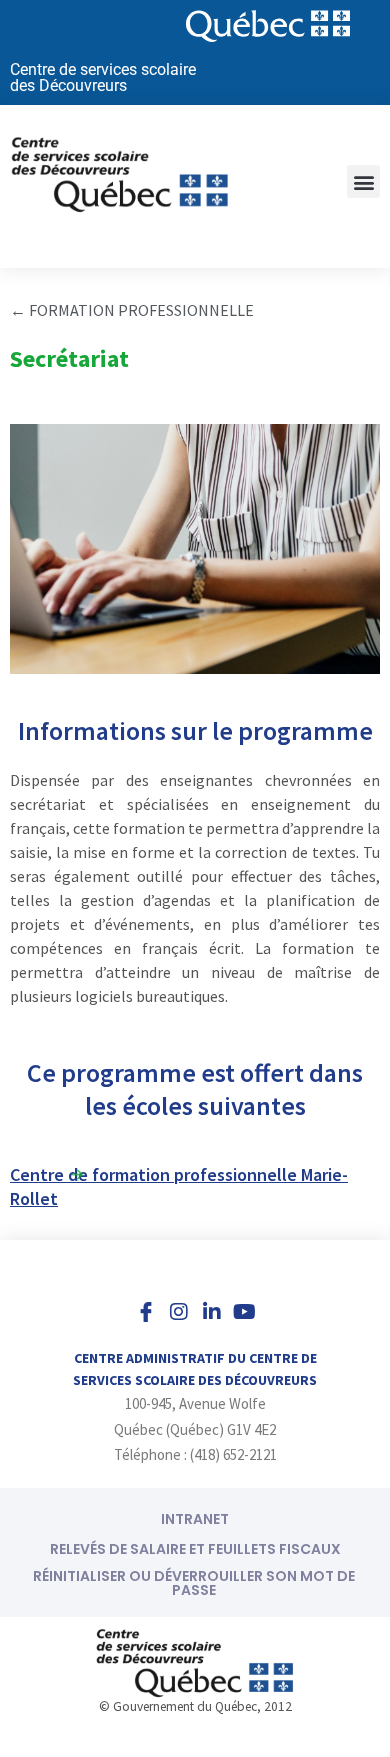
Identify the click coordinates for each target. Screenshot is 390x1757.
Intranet (195, 1519)
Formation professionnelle (141, 310)
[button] (363, 181)
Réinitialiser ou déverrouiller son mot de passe (194, 1583)
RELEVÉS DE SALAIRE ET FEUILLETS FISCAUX (195, 1549)
